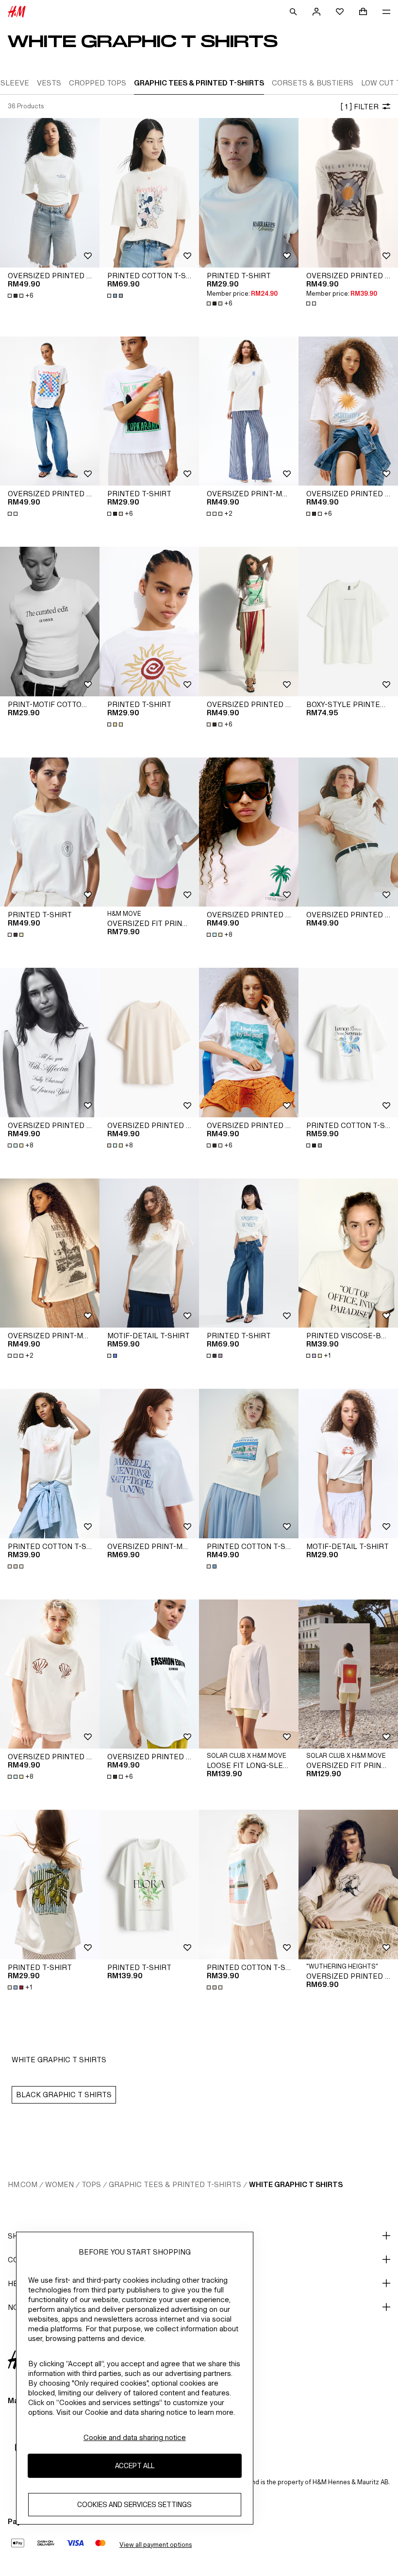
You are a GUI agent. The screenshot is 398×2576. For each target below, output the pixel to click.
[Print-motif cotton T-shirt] (50, 622)
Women (59, 2184)
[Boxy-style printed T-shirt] (348, 622)
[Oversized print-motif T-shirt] (249, 411)
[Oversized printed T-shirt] (50, 193)
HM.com (23, 2184)
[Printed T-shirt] (249, 193)
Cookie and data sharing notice (135, 2437)
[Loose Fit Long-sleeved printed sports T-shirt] (249, 1674)
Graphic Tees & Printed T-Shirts (175, 2184)
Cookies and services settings (134, 2504)
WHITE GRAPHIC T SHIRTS (296, 2184)
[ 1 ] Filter (359, 107)
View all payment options (156, 2545)
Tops (91, 2184)
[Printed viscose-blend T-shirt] (348, 1253)
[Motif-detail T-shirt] (149, 1253)
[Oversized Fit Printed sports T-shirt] (149, 832)
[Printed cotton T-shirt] (149, 193)
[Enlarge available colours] (116, 296)
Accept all (135, 2466)
